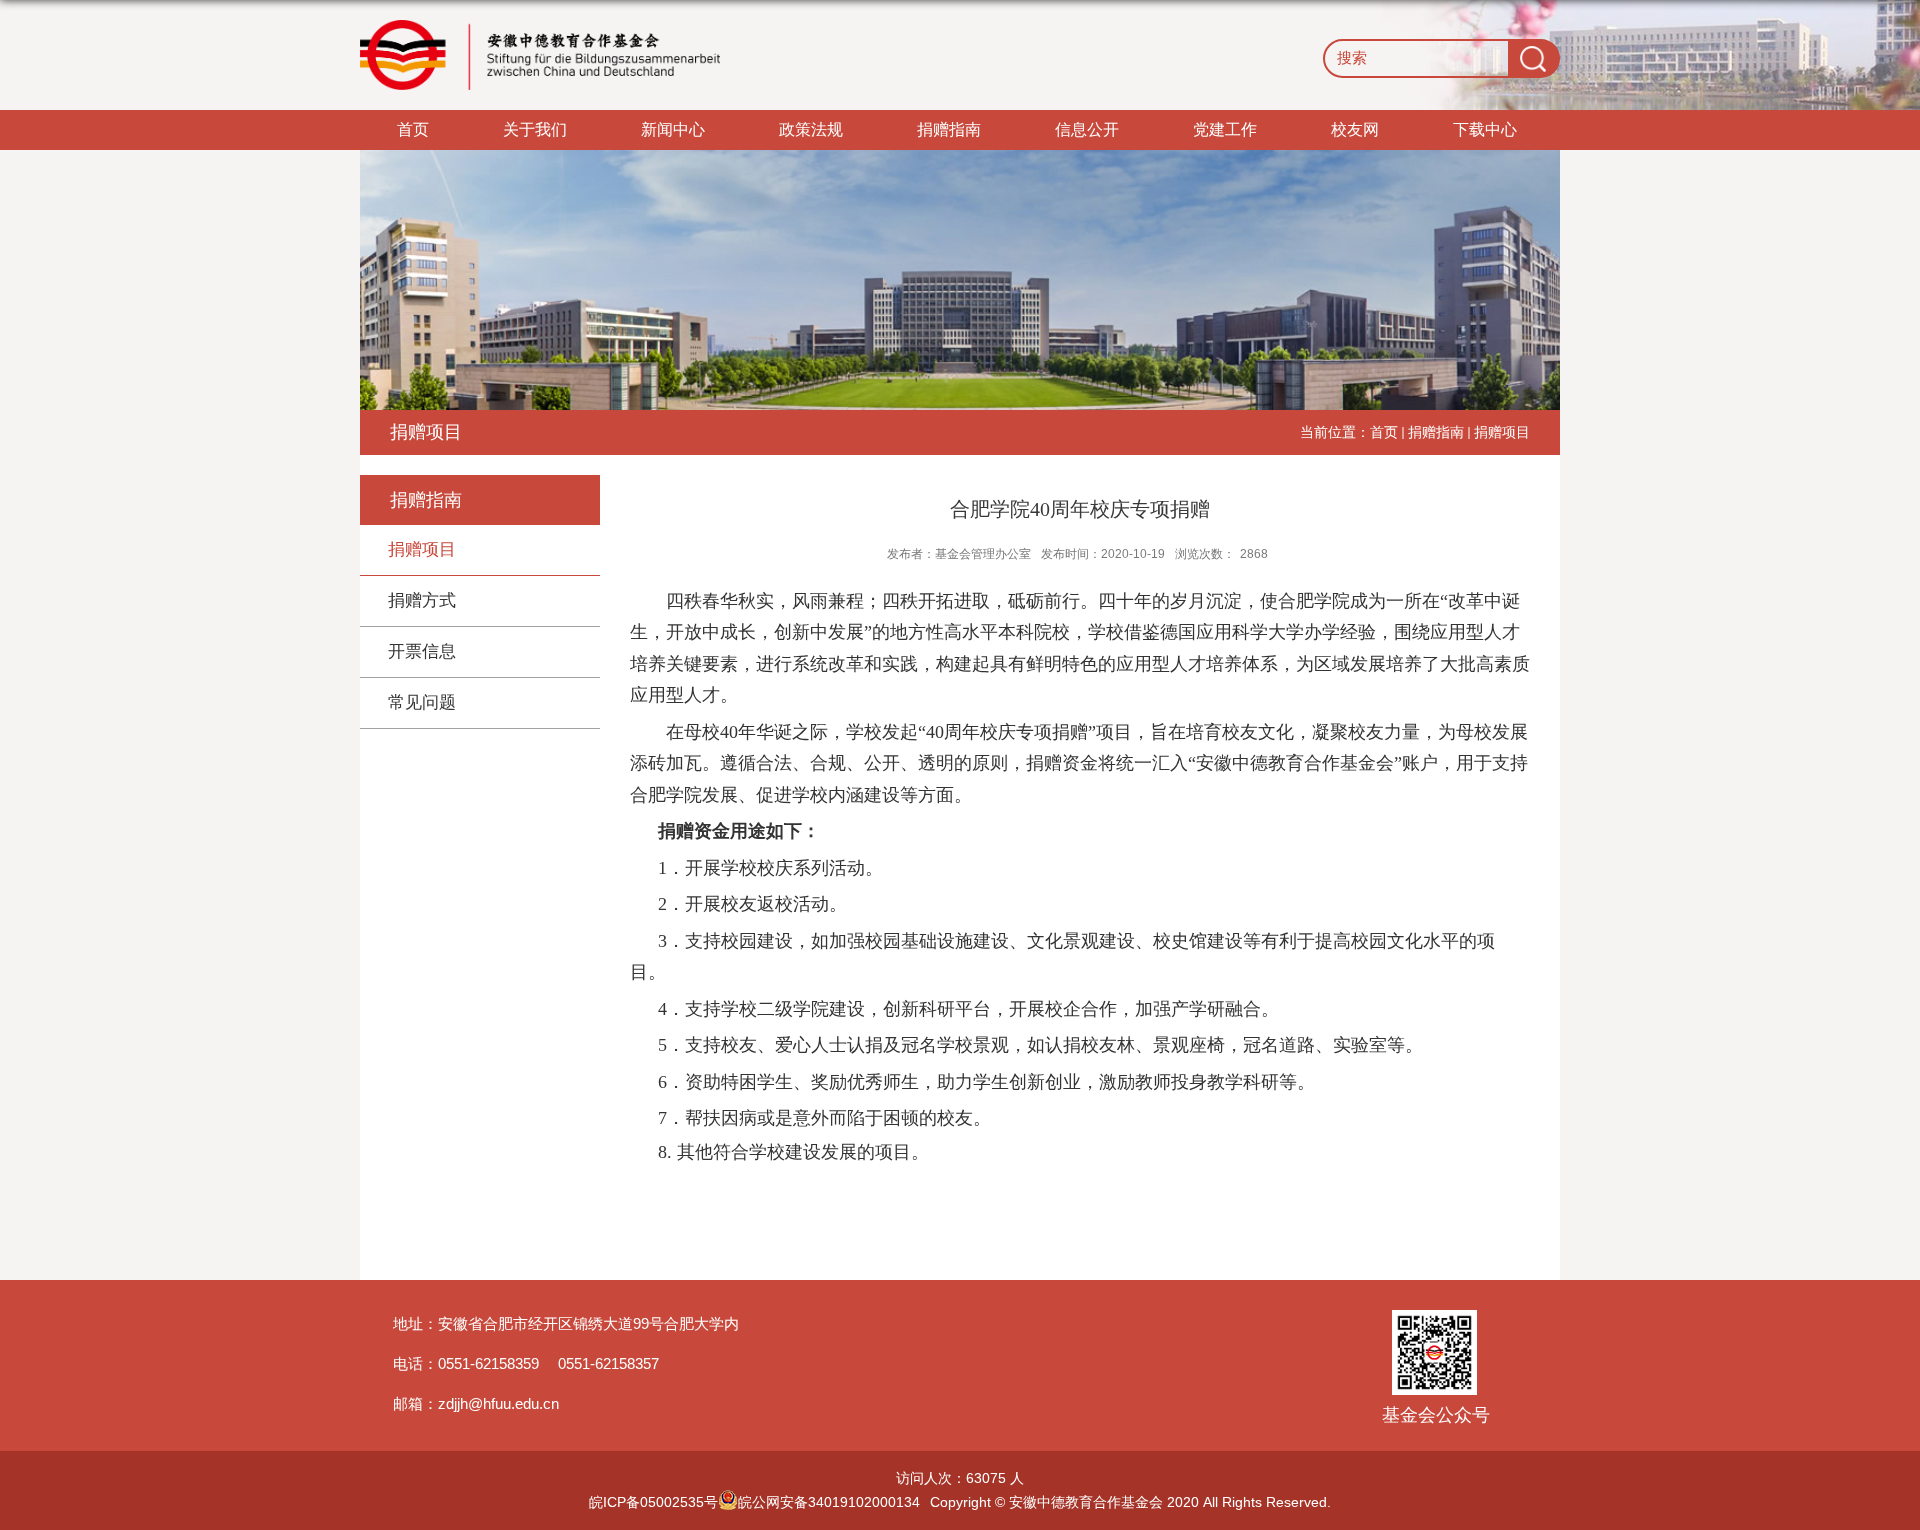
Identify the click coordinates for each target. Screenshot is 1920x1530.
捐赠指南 (949, 129)
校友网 (1355, 129)
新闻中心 (673, 129)
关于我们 (535, 129)
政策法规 (811, 129)
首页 (413, 129)
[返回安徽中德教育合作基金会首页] (540, 55)
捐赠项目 (1502, 432)
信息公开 (1087, 129)
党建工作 (1225, 129)
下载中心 (1485, 129)
